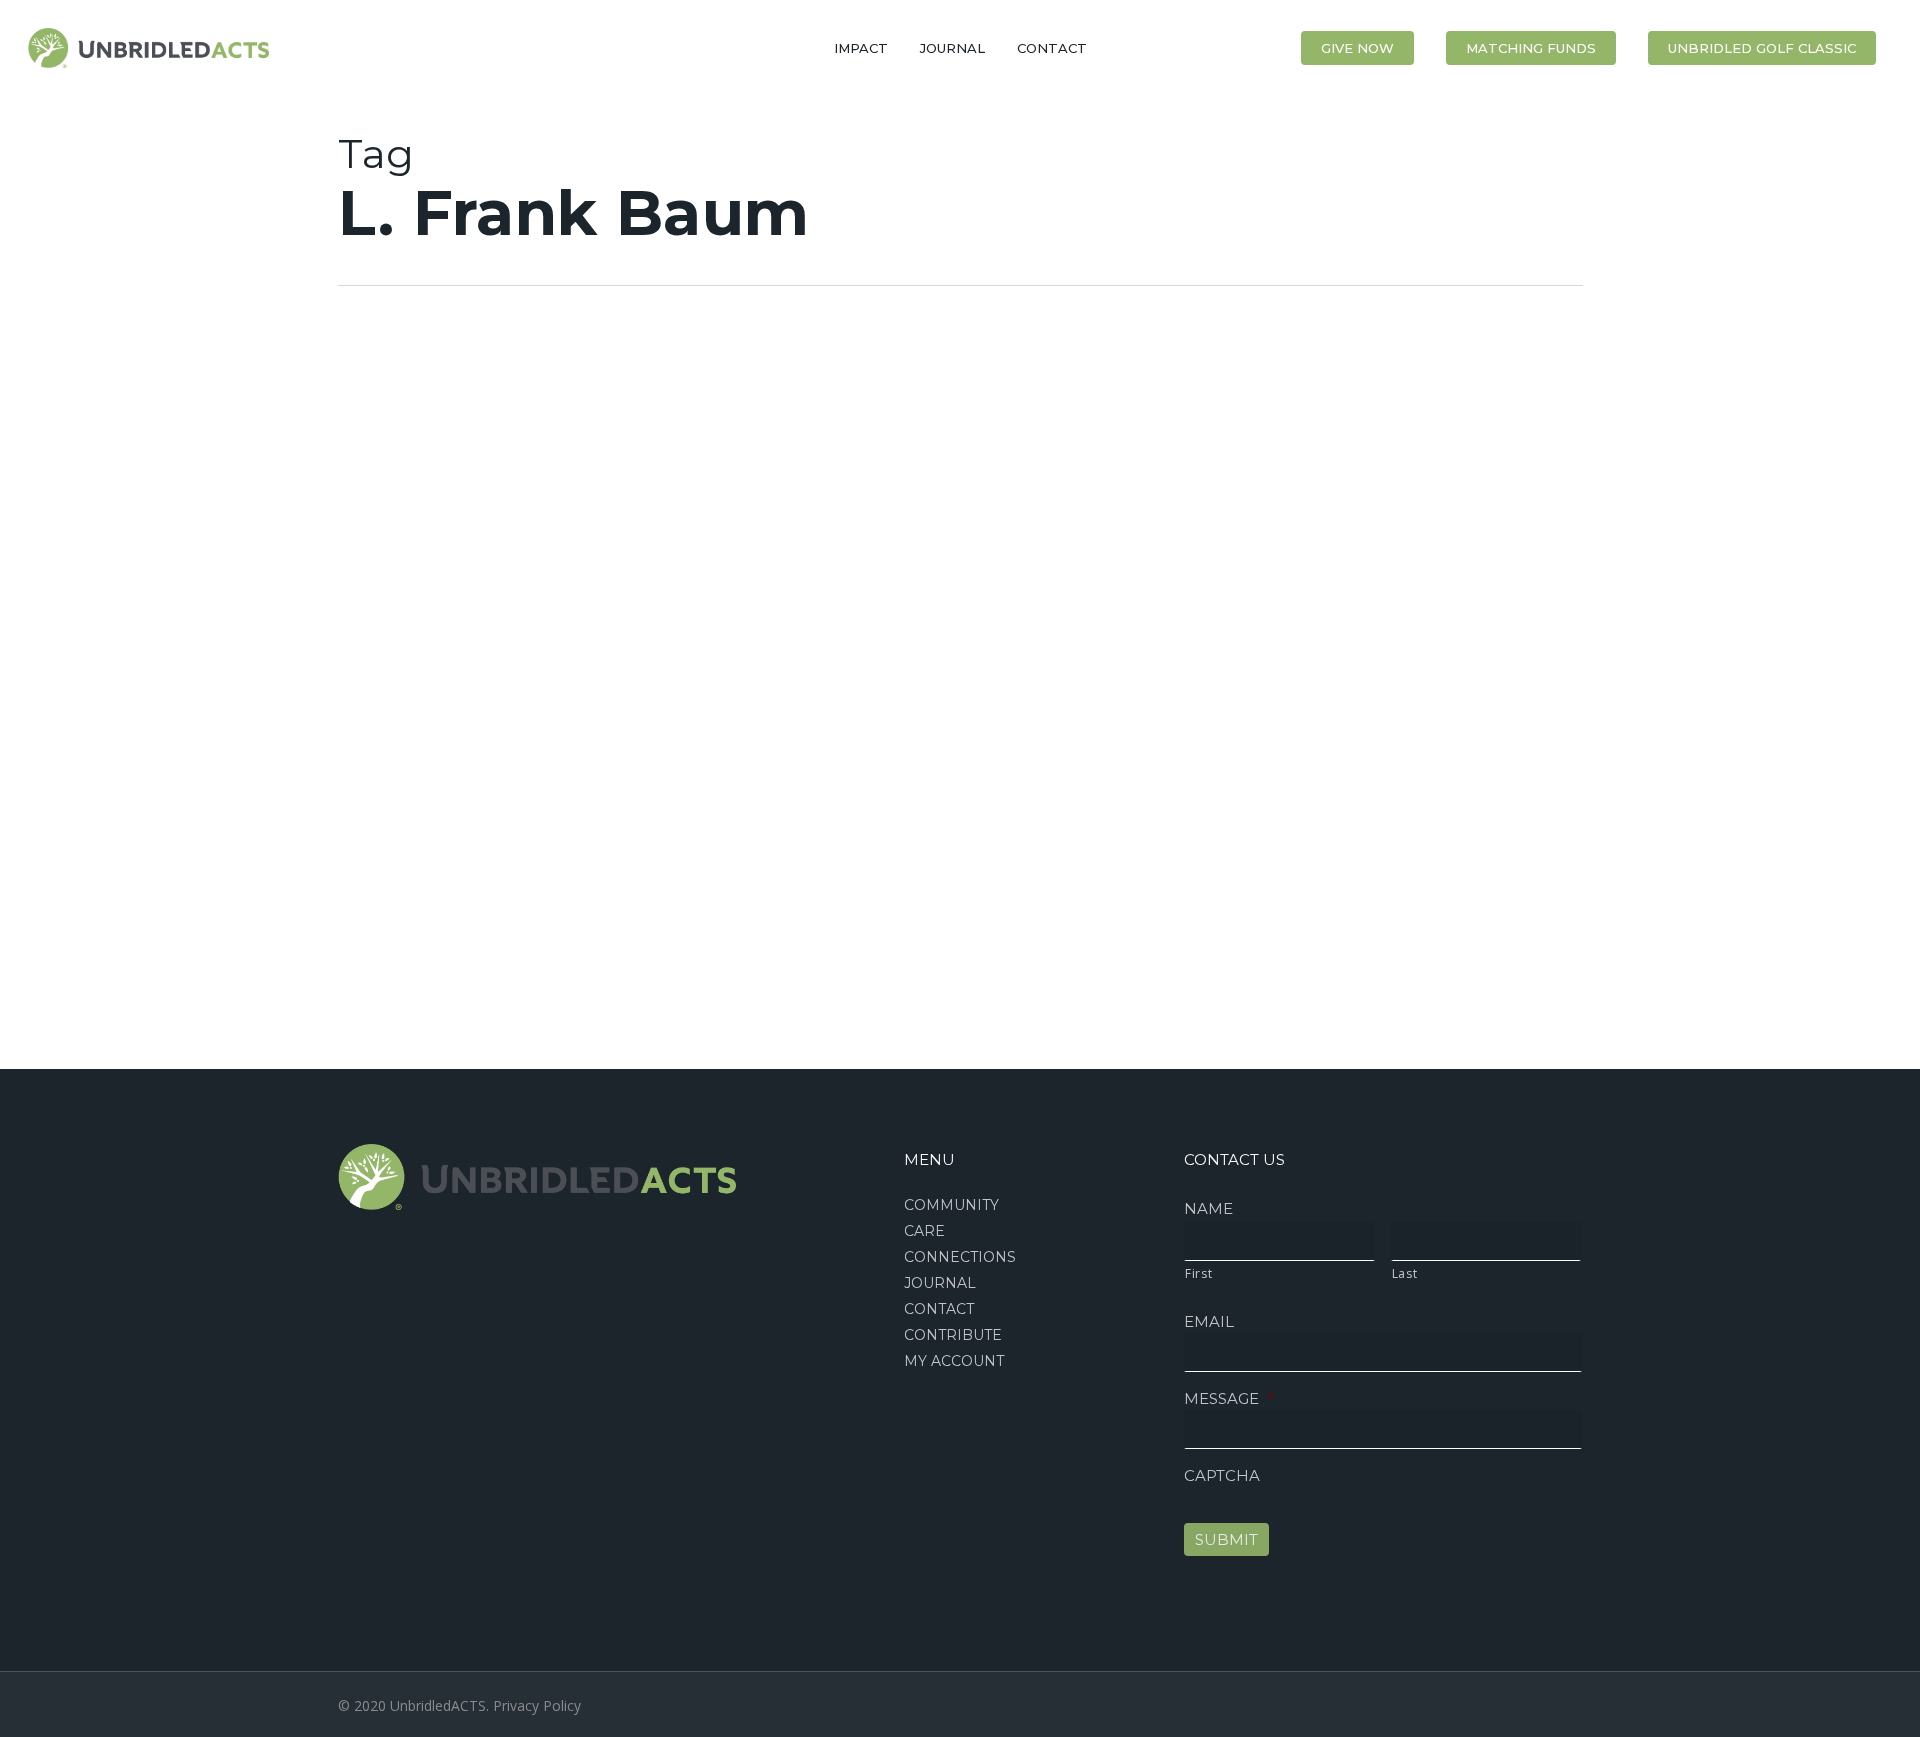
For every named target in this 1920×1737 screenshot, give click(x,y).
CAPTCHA (1222, 1475)
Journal (940, 1283)
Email (1209, 1321)
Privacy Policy (537, 1705)
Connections (960, 1257)
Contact (939, 1309)
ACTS (52, 437)
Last (1405, 1273)
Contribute (953, 1335)
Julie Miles (68, 1044)
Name (1208, 1208)
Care (924, 1231)
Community (951, 1205)
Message (1229, 1398)
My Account (954, 1361)
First (1198, 1273)
